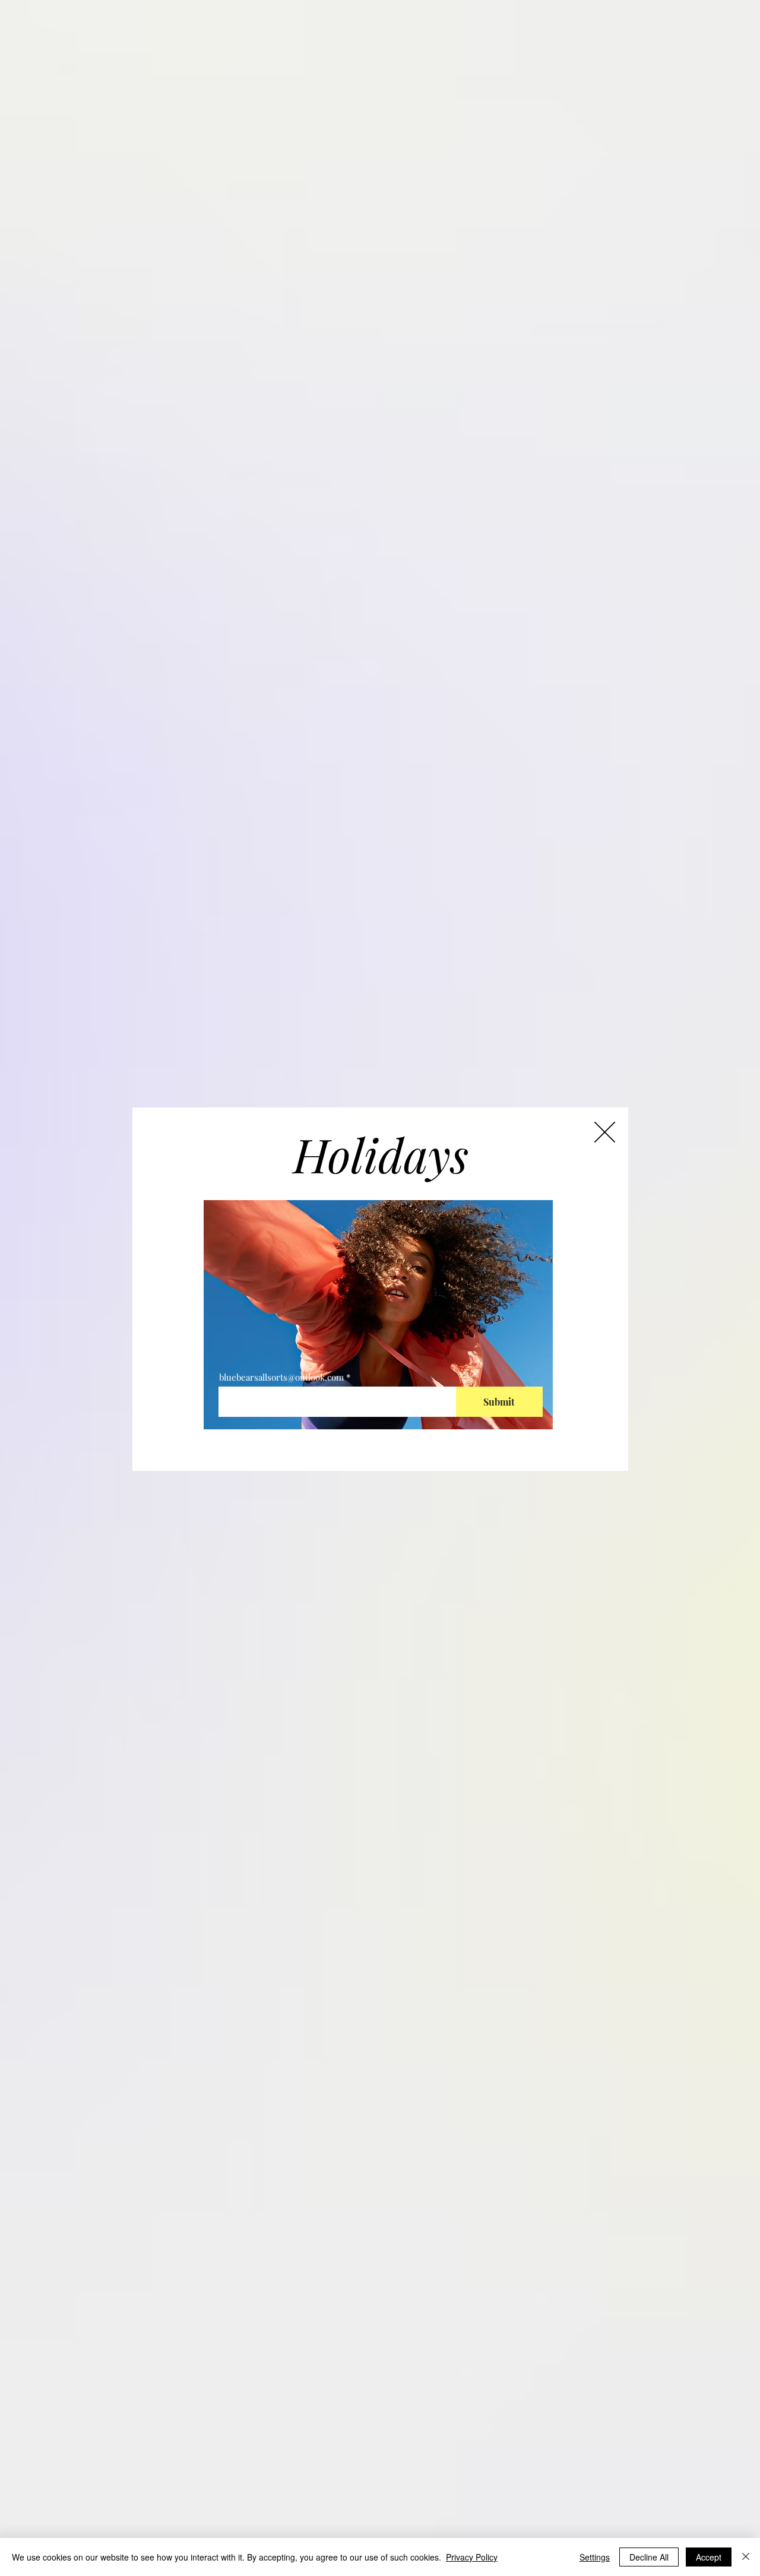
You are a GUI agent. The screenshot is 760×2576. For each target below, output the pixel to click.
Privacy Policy (472, 2557)
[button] (605, 1132)
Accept (709, 2557)
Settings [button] (595, 2557)
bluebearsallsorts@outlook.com (281, 1377)
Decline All (649, 2557)
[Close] (746, 2557)
